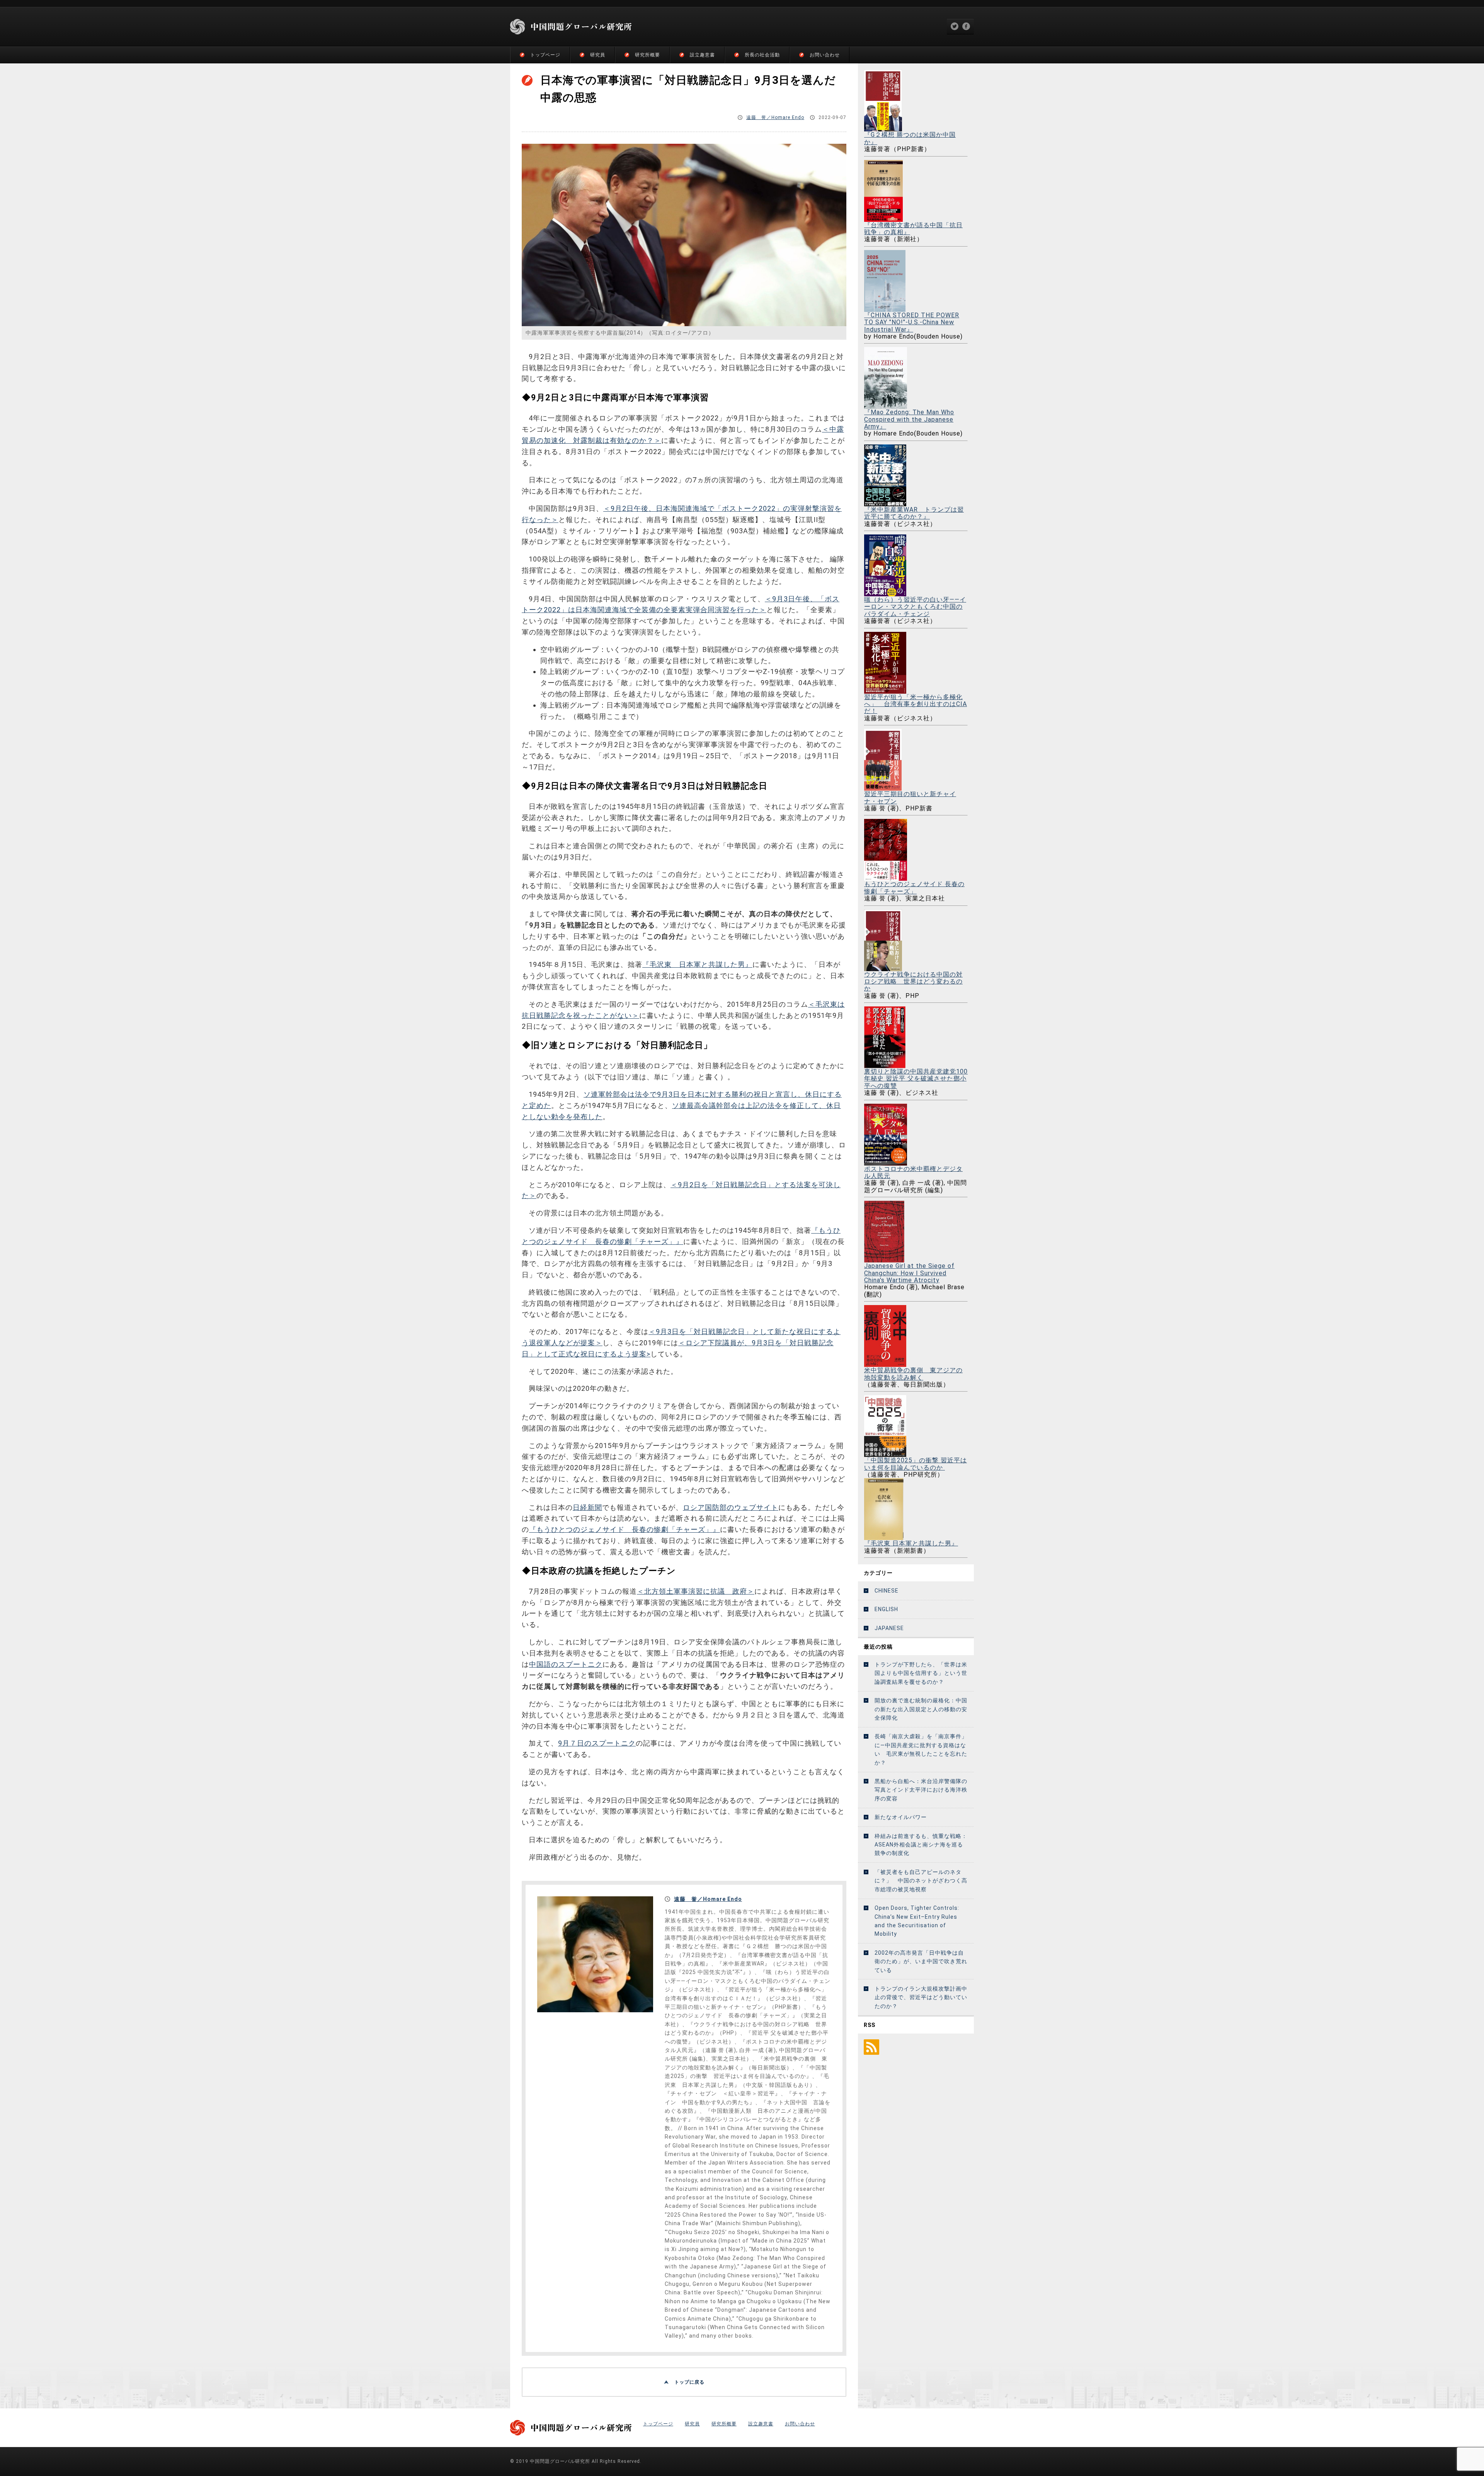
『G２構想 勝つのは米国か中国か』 (910, 138)
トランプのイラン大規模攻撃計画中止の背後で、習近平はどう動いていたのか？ (921, 1997)
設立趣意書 (702, 55)
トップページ (545, 55)
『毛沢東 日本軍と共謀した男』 (697, 964)
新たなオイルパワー (901, 1817)
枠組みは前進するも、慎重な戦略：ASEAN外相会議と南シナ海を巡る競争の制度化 (921, 1845)
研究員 (598, 55)
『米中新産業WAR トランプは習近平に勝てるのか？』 (914, 513)
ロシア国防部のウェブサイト (731, 1507)
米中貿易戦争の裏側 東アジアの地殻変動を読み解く (913, 1374)
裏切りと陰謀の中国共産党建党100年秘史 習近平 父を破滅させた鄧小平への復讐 (916, 1079)
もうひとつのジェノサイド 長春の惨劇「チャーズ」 (914, 887)
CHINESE (887, 1591)
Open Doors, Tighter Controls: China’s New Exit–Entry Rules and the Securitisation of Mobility (917, 1921)
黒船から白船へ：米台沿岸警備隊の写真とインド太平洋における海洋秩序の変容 (921, 1790)
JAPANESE (889, 1628)
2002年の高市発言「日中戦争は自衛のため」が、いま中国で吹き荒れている (921, 1961)
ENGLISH (886, 1609)
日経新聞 (587, 1507)
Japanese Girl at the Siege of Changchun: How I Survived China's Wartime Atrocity (909, 1273)
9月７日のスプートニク (597, 1743)
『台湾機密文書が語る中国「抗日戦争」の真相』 (913, 229)
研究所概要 (648, 55)
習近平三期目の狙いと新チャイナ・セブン (910, 797)
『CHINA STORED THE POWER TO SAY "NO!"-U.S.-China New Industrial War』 (912, 322)
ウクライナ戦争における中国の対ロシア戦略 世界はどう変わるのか (913, 981)
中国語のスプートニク (566, 1664)
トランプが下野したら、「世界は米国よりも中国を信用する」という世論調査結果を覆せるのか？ (921, 1673)
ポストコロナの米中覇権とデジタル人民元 (913, 1172)
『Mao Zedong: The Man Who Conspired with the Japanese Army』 (909, 419)
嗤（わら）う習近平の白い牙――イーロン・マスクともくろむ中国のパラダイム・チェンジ (915, 607)
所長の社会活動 (762, 55)
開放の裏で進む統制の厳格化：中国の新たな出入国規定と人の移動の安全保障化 (921, 1709)
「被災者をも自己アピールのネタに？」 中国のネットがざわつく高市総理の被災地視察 (921, 1881)
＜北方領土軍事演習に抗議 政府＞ (696, 1591)
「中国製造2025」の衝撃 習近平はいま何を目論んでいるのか (916, 1464)
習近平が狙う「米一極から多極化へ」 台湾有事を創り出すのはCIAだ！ (916, 704)
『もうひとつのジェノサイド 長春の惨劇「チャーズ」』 (625, 1529)
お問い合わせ (825, 55)
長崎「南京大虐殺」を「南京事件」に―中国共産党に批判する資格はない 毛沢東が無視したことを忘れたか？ (921, 1749)
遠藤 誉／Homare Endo (775, 117)
